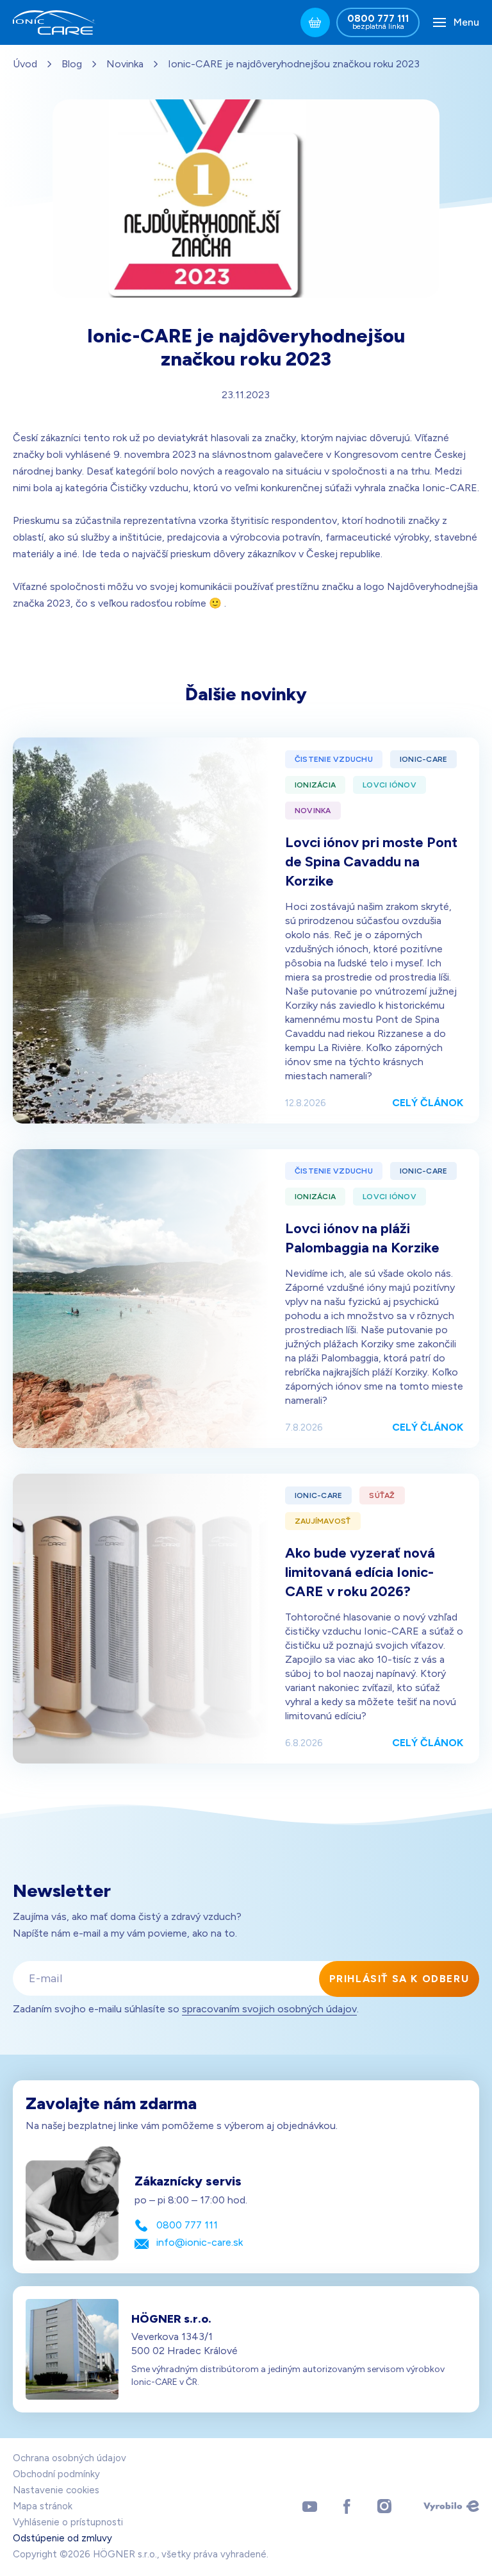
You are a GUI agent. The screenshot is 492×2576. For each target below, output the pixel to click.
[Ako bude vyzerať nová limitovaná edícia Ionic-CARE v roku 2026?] (141, 1619)
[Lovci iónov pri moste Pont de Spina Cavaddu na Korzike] (141, 930)
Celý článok (428, 1103)
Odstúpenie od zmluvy (62, 2538)
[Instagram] (384, 2506)
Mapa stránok (43, 2506)
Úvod (25, 64)
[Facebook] (347, 2506)
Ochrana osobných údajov (70, 2458)
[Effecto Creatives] (451, 2506)
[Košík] (315, 22)
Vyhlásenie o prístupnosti (68, 2522)
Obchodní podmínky (56, 2474)
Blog (72, 64)
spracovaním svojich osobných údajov (269, 2009)
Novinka (125, 64)
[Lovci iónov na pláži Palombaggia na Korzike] (141, 1299)
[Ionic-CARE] (54, 22)
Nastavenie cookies (56, 2490)
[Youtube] (310, 2506)
